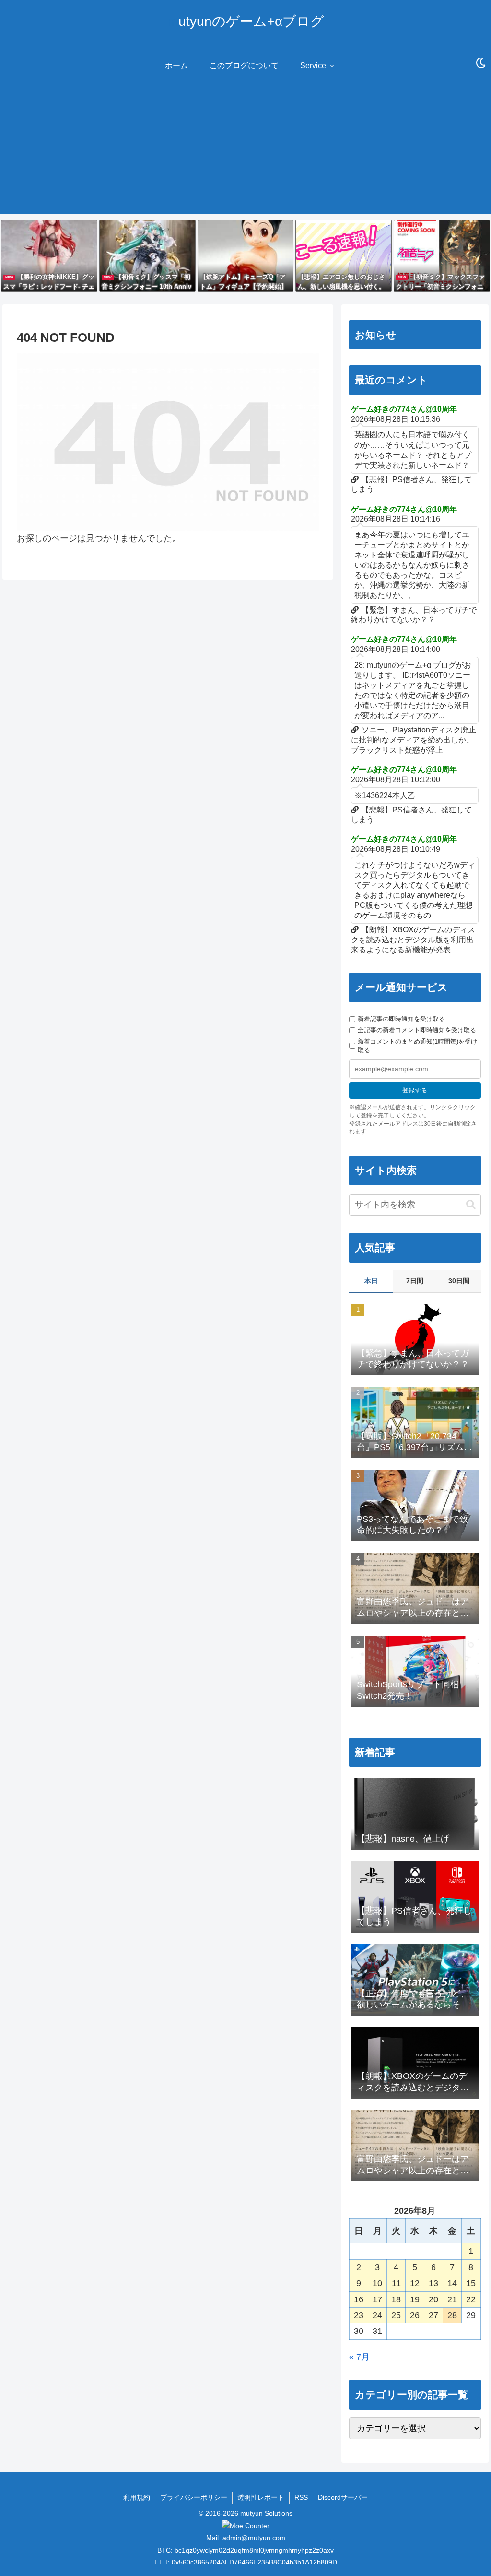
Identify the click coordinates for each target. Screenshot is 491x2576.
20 (433, 2299)
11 (396, 2283)
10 (377, 2283)
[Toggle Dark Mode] (481, 63)
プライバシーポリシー (194, 2497)
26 (415, 2315)
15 (471, 2283)
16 (359, 2299)
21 (452, 2299)
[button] (471, 1205)
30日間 (459, 1281)
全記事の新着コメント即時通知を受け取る (417, 1030)
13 (433, 2283)
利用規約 (137, 2497)
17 (377, 2299)
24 (377, 2315)
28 (452, 2315)
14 (452, 2283)
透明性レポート (261, 2497)
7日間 (415, 1281)
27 (433, 2315)
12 (415, 2283)
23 (359, 2315)
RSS (301, 2497)
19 (415, 2299)
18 (396, 2299)
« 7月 (359, 2357)
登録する (415, 1090)
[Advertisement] (245, 147)
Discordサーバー (343, 2497)
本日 (371, 1281)
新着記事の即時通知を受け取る (401, 1019)
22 (471, 2299)
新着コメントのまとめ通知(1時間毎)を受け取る (417, 1046)
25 (396, 2315)
